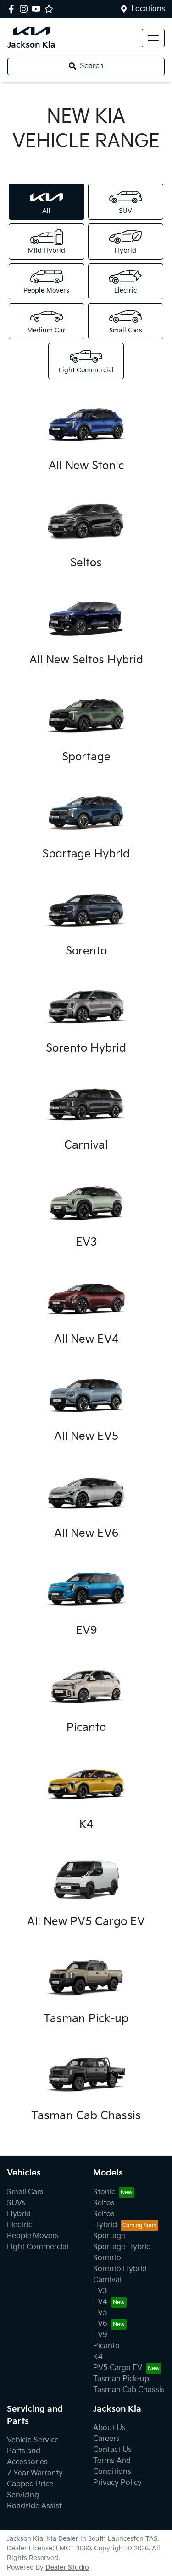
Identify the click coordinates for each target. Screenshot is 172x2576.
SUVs (16, 2203)
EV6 (100, 2324)
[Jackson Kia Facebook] (13, 9)
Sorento (107, 2258)
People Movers (33, 2236)
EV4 (100, 2302)
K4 (98, 2357)
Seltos (104, 2203)
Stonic (104, 2192)
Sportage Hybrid (122, 2247)
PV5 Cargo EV (118, 2368)
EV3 (100, 2291)
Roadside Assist (34, 2506)
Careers (106, 2439)
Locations (148, 9)
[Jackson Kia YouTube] (38, 9)
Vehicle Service (33, 2440)
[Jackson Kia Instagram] (25, 9)
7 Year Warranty (35, 2473)
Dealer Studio (67, 2568)
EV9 (100, 2335)
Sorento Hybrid (120, 2269)
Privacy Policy (117, 2483)
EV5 (100, 2313)
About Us (109, 2428)
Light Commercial (38, 2247)
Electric (19, 2225)
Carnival (107, 2280)
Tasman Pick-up (121, 2379)
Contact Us (112, 2450)
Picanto (106, 2346)
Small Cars (25, 2192)
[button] (153, 38)
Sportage (109, 2236)
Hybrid (19, 2214)
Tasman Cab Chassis (129, 2390)
